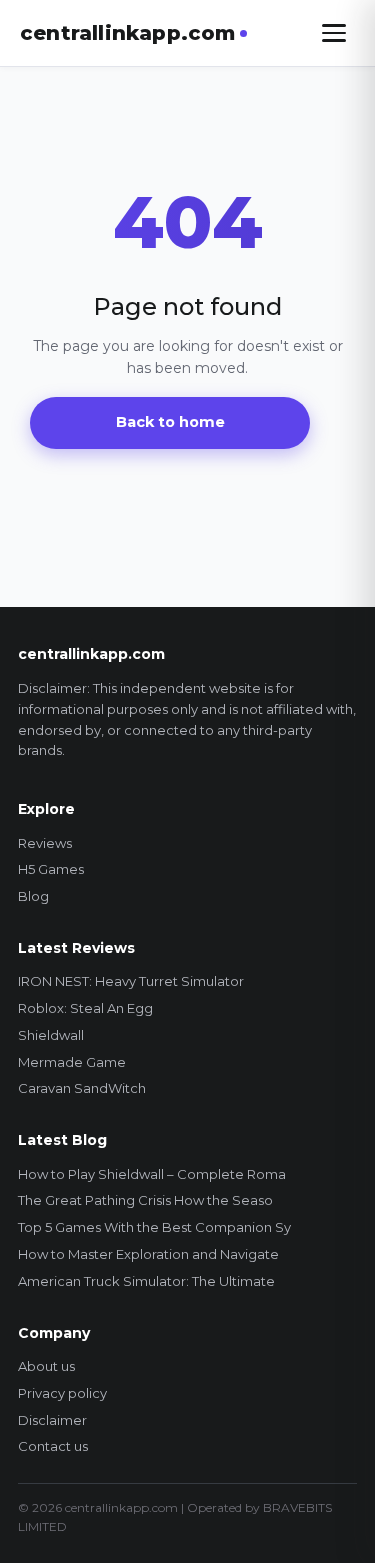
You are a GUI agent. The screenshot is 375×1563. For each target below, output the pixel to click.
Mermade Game (72, 1062)
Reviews (45, 843)
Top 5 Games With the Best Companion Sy (154, 1227)
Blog (33, 896)
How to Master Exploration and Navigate (148, 1254)
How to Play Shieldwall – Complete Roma (152, 1174)
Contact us (53, 1446)
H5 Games (51, 869)
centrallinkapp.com (128, 33)
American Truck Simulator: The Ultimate (146, 1281)
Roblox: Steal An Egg (85, 1008)
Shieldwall (51, 1035)
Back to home (170, 422)
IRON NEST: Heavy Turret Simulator (131, 981)
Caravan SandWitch (82, 1088)
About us (46, 1366)
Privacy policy (62, 1393)
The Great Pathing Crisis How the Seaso (145, 1200)
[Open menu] (334, 33)
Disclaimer (52, 1420)
